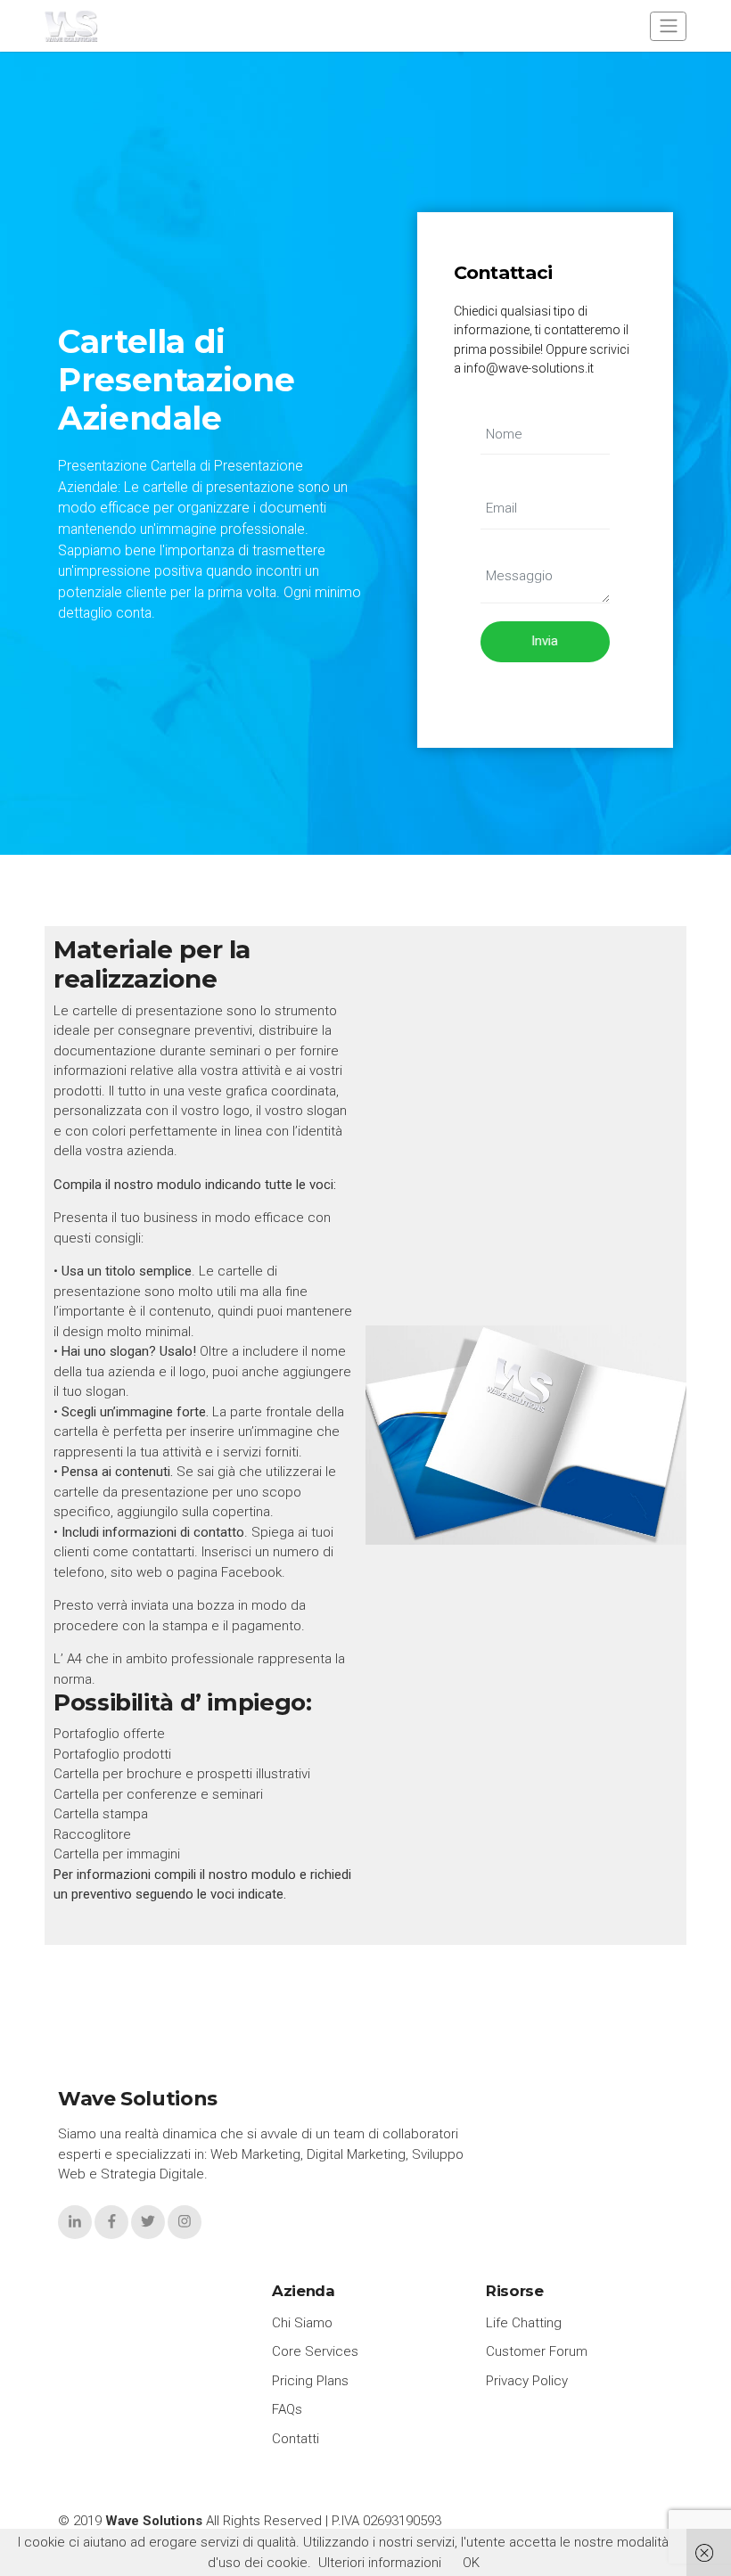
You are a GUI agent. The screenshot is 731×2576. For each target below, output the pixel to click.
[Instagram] (185, 2222)
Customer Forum (537, 2351)
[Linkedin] (75, 2222)
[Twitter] (148, 2222)
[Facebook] (111, 2222)
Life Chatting (524, 2323)
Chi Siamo (302, 2323)
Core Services (315, 2351)
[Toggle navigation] (668, 26)
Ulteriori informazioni (380, 2563)
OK (471, 2563)
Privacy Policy (527, 2381)
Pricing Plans (310, 2381)
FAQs (287, 2409)
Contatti (296, 2439)
